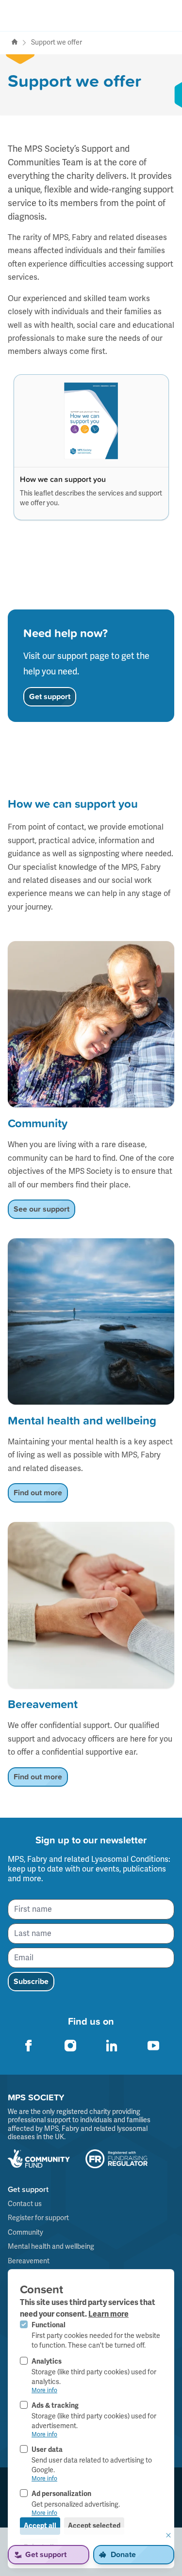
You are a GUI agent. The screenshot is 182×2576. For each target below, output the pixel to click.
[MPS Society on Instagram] (70, 2046)
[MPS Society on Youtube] (153, 2046)
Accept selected (94, 2526)
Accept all (40, 2526)
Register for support (38, 2218)
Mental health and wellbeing (51, 2247)
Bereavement (29, 2261)
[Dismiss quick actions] (168, 2535)
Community (25, 2232)
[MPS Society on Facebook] (29, 2046)
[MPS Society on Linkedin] (112, 2046)
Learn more (108, 2314)
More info (44, 2391)
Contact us (25, 2204)
